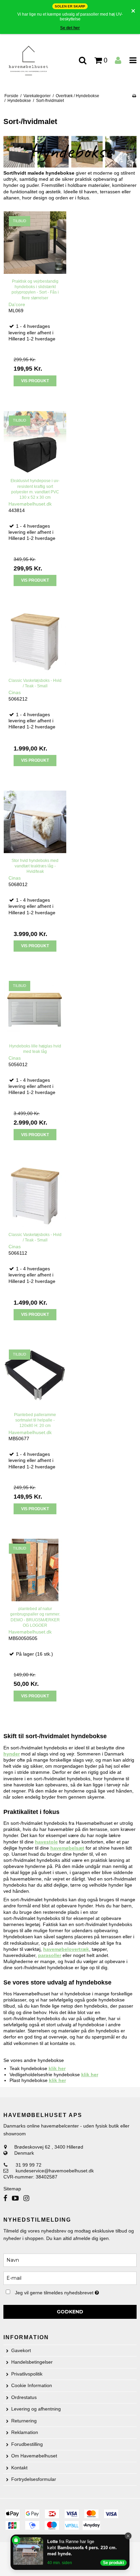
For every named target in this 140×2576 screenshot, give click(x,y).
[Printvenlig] (134, 96)
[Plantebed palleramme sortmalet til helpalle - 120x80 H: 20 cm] (35, 1376)
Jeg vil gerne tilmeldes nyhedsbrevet (63, 2291)
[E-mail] (70, 2278)
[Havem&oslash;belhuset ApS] (35, 61)
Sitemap (12, 2189)
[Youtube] (15, 2198)
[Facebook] (5, 2198)
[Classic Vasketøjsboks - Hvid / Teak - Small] (35, 642)
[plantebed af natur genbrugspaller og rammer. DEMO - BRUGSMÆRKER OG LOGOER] (35, 1570)
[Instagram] (26, 2198)
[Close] (128, 2536)
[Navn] (70, 2260)
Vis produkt (35, 381)
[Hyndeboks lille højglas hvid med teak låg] (35, 1007)
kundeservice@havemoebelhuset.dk (55, 2171)
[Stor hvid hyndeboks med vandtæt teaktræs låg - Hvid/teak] (35, 822)
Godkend (70, 2312)
